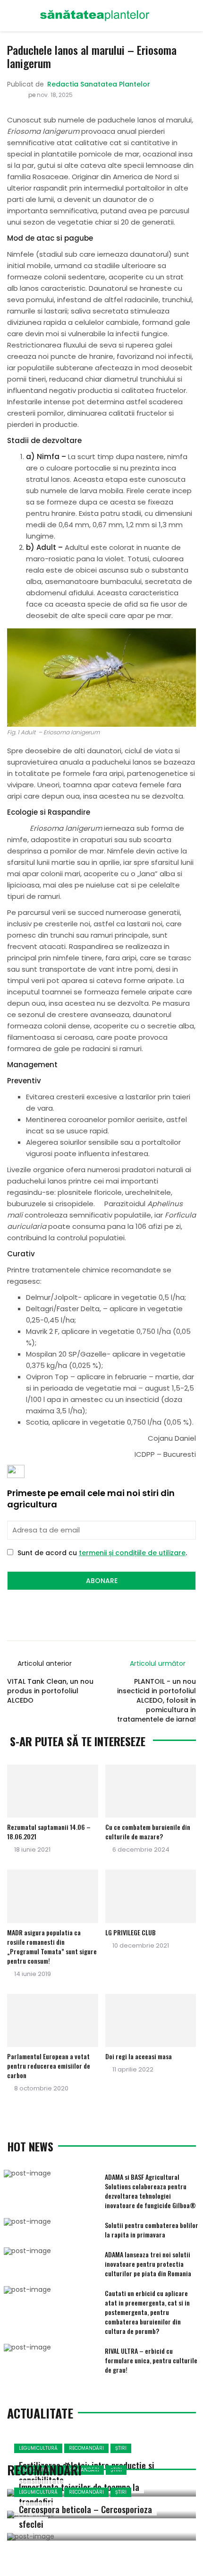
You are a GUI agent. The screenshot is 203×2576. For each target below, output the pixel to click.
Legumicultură (38, 2448)
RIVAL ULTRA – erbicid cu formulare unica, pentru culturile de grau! (151, 2360)
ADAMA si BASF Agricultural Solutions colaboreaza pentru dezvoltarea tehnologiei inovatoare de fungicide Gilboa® (150, 2191)
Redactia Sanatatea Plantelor (99, 84)
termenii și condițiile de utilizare (132, 1553)
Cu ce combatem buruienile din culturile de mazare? (148, 1832)
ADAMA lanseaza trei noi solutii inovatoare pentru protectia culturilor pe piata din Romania (148, 2264)
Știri (121, 2448)
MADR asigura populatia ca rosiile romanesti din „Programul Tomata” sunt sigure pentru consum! (52, 1946)
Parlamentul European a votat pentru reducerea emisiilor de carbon (49, 2066)
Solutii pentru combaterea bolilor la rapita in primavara (152, 2230)
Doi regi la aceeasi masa (139, 2056)
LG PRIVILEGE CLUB (131, 1932)
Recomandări (86, 2448)
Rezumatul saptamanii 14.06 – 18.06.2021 (49, 1832)
